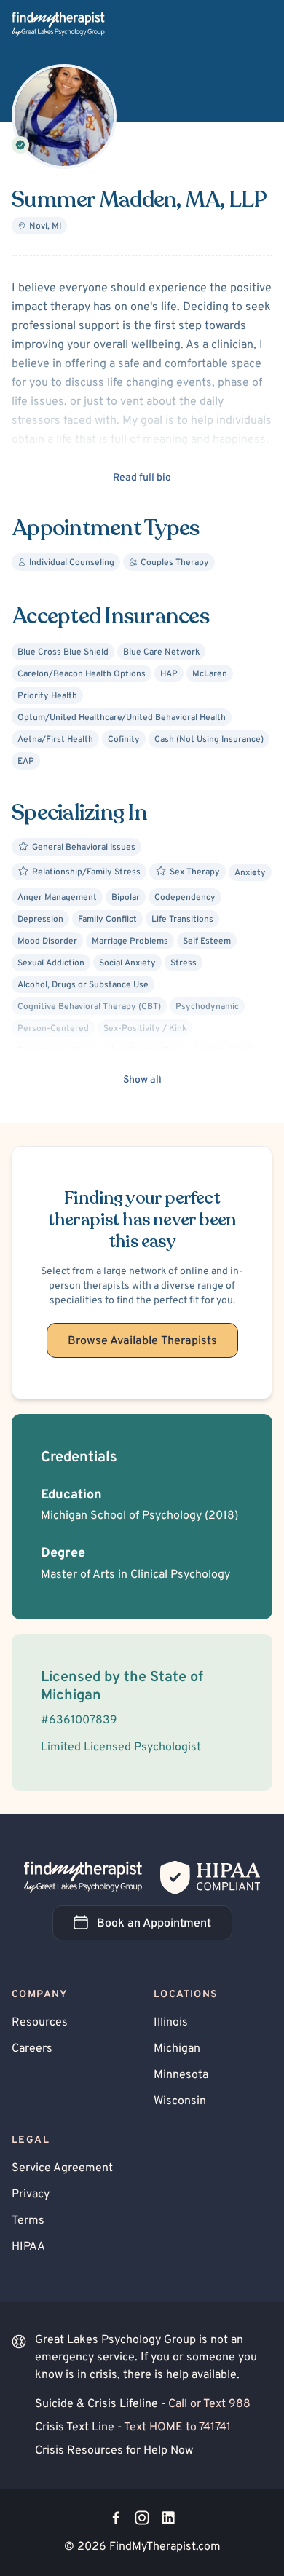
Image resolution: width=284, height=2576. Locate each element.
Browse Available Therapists (142, 1341)
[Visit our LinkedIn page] (168, 2518)
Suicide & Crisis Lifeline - (143, 2404)
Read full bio (142, 478)
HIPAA (28, 2247)
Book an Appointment (165, 1928)
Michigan (177, 2049)
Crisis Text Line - (133, 2427)
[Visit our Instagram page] (142, 2518)
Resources (40, 2023)
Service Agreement (62, 2168)
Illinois (171, 2023)
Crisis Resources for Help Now (114, 2451)
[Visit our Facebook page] (116, 2518)
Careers (32, 2049)
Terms (28, 2221)
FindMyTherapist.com (165, 2547)
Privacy (31, 2194)
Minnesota (181, 2075)
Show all (142, 1080)
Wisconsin (180, 2101)
